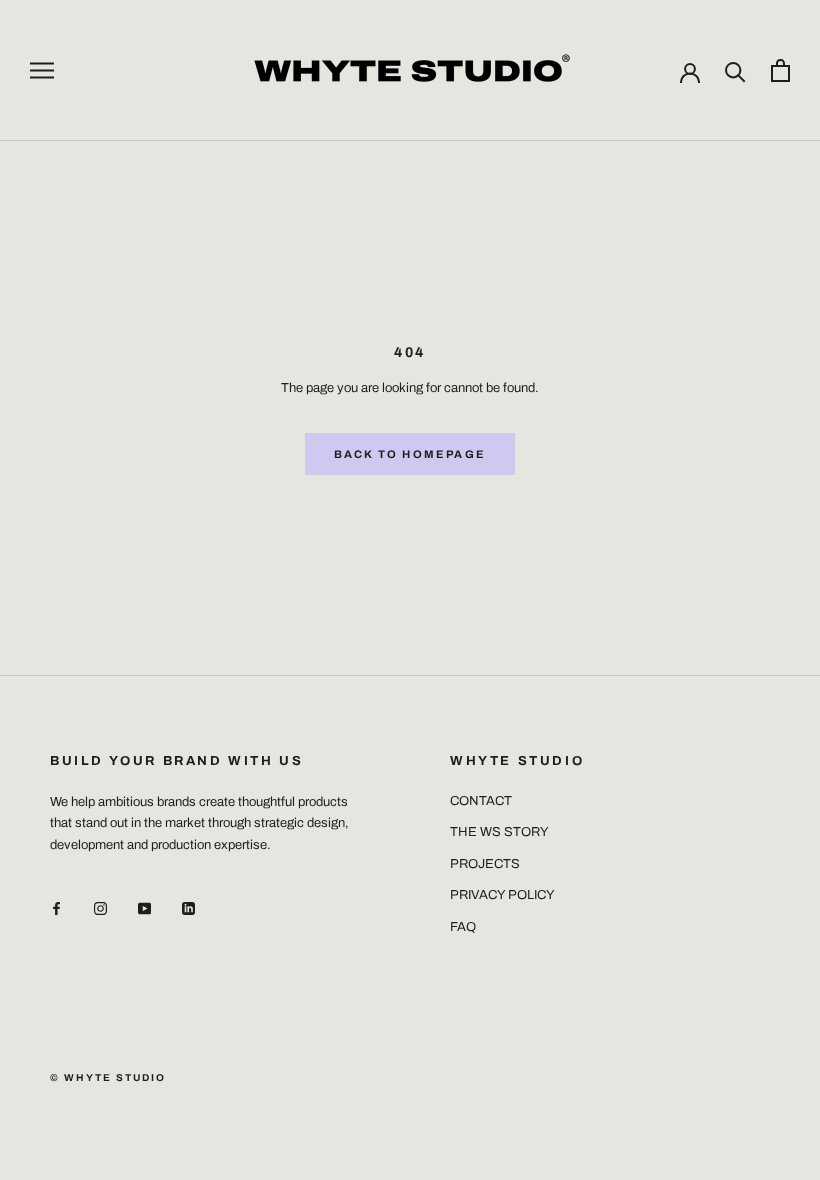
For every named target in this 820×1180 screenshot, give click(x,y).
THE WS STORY (499, 832)
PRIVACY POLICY (502, 895)
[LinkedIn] (188, 908)
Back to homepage (410, 454)
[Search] (735, 70)
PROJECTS (485, 864)
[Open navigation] (42, 70)
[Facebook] (56, 908)
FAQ (463, 927)
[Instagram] (100, 908)
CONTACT (481, 801)
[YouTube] (144, 908)
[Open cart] (780, 70)
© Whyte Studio (108, 1077)
